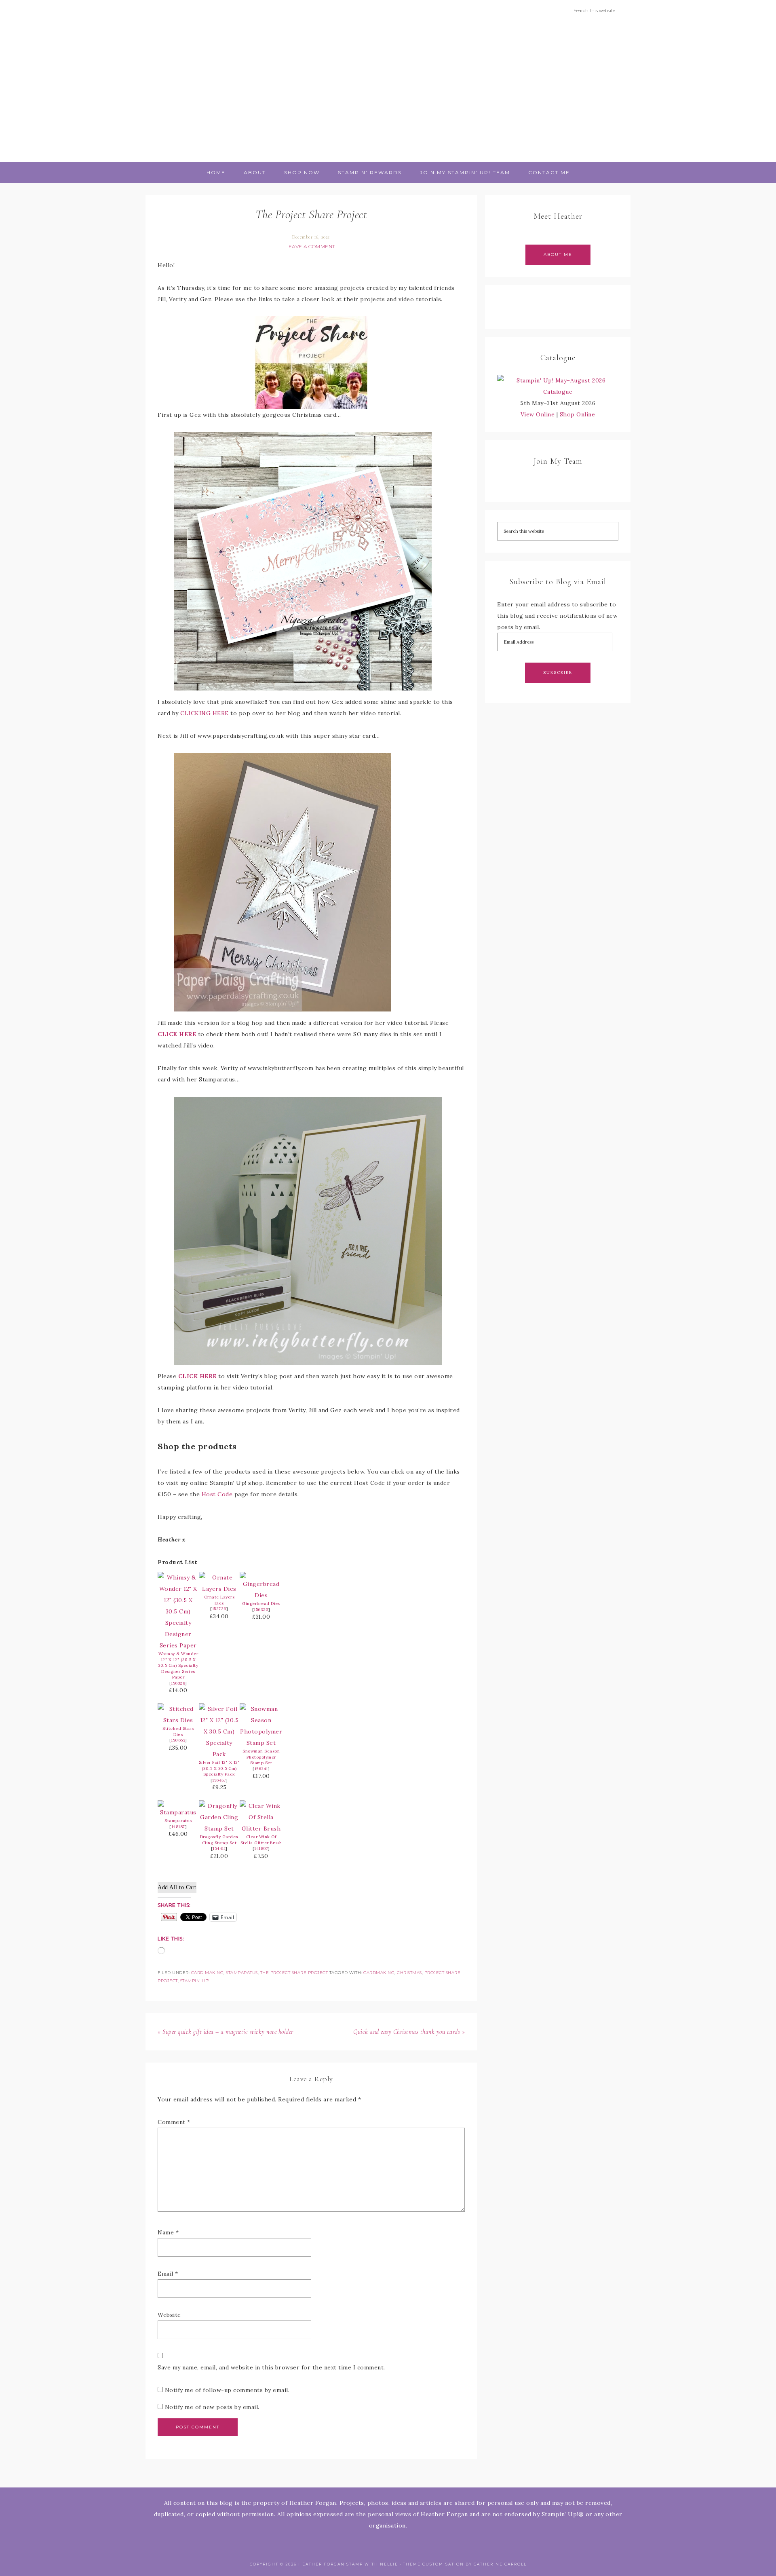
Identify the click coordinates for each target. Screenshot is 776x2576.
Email (168, 2274)
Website (169, 2315)
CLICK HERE (177, 1034)
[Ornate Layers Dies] (219, 1589)
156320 (261, 1610)
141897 (261, 1849)
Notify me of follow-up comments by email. (227, 2390)
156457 (219, 1780)
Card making (208, 1973)
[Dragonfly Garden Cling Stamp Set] (219, 1829)
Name (168, 2232)
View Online (538, 414)
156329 (178, 1683)
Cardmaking (379, 1973)
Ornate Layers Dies (219, 1600)
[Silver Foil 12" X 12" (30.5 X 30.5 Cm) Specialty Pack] (219, 1754)
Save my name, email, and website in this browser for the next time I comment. (271, 2367)
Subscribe (558, 673)
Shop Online (578, 414)
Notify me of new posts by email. (212, 2407)
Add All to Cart (177, 1887)
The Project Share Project (294, 1973)
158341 (261, 1769)
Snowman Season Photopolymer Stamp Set (261, 1757)
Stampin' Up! (195, 1981)
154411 (219, 1849)
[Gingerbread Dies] (261, 1595)
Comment (174, 2122)
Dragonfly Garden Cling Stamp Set (219, 1840)
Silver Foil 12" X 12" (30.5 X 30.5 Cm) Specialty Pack (219, 1768)
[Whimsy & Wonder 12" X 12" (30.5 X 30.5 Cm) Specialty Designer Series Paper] (178, 1645)
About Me (558, 254)
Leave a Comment (310, 246)
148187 (178, 1827)
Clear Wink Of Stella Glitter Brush (261, 1840)
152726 (219, 1609)
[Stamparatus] (178, 1812)
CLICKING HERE (205, 713)
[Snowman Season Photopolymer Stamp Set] (261, 1743)
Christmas (409, 1973)
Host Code (217, 1494)
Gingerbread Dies (261, 1604)
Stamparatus (178, 1821)
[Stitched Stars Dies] (178, 1720)
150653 (178, 1740)
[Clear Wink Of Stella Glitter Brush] (261, 1829)
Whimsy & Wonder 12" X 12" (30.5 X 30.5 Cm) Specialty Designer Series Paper (178, 1665)
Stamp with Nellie (388, 91)
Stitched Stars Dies (178, 1731)
